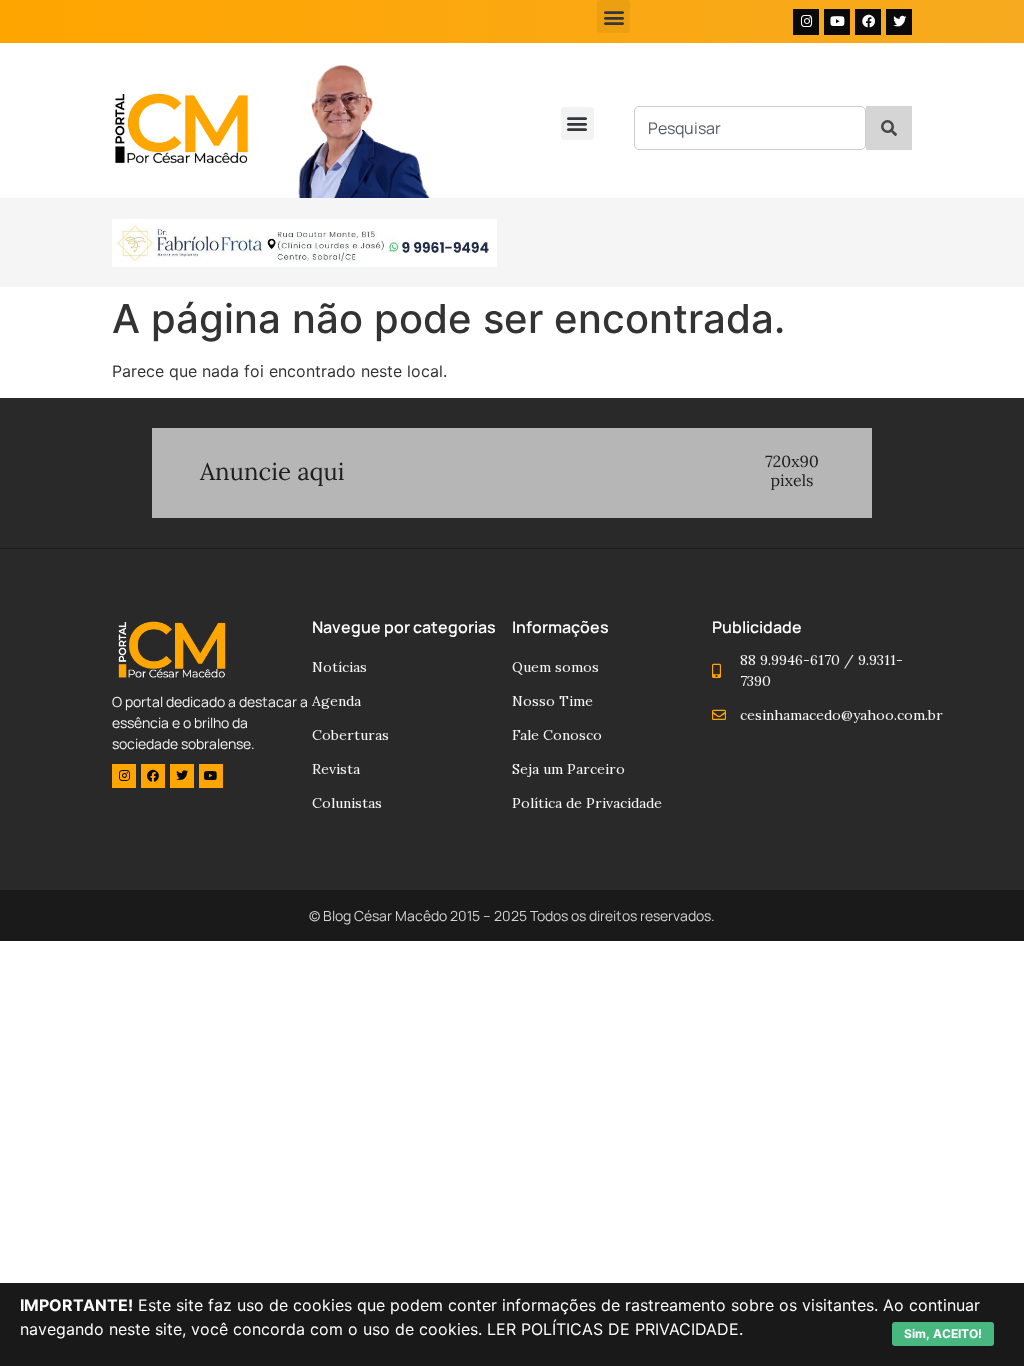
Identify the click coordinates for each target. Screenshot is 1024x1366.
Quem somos (555, 667)
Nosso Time (552, 701)
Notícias (339, 667)
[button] (613, 16)
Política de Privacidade (587, 803)
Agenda (336, 701)
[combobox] (750, 128)
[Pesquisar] (889, 128)
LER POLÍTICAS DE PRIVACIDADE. (615, 1329)
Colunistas (347, 803)
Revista (336, 769)
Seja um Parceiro (568, 769)
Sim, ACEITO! (943, 1333)
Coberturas (350, 735)
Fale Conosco (557, 735)
